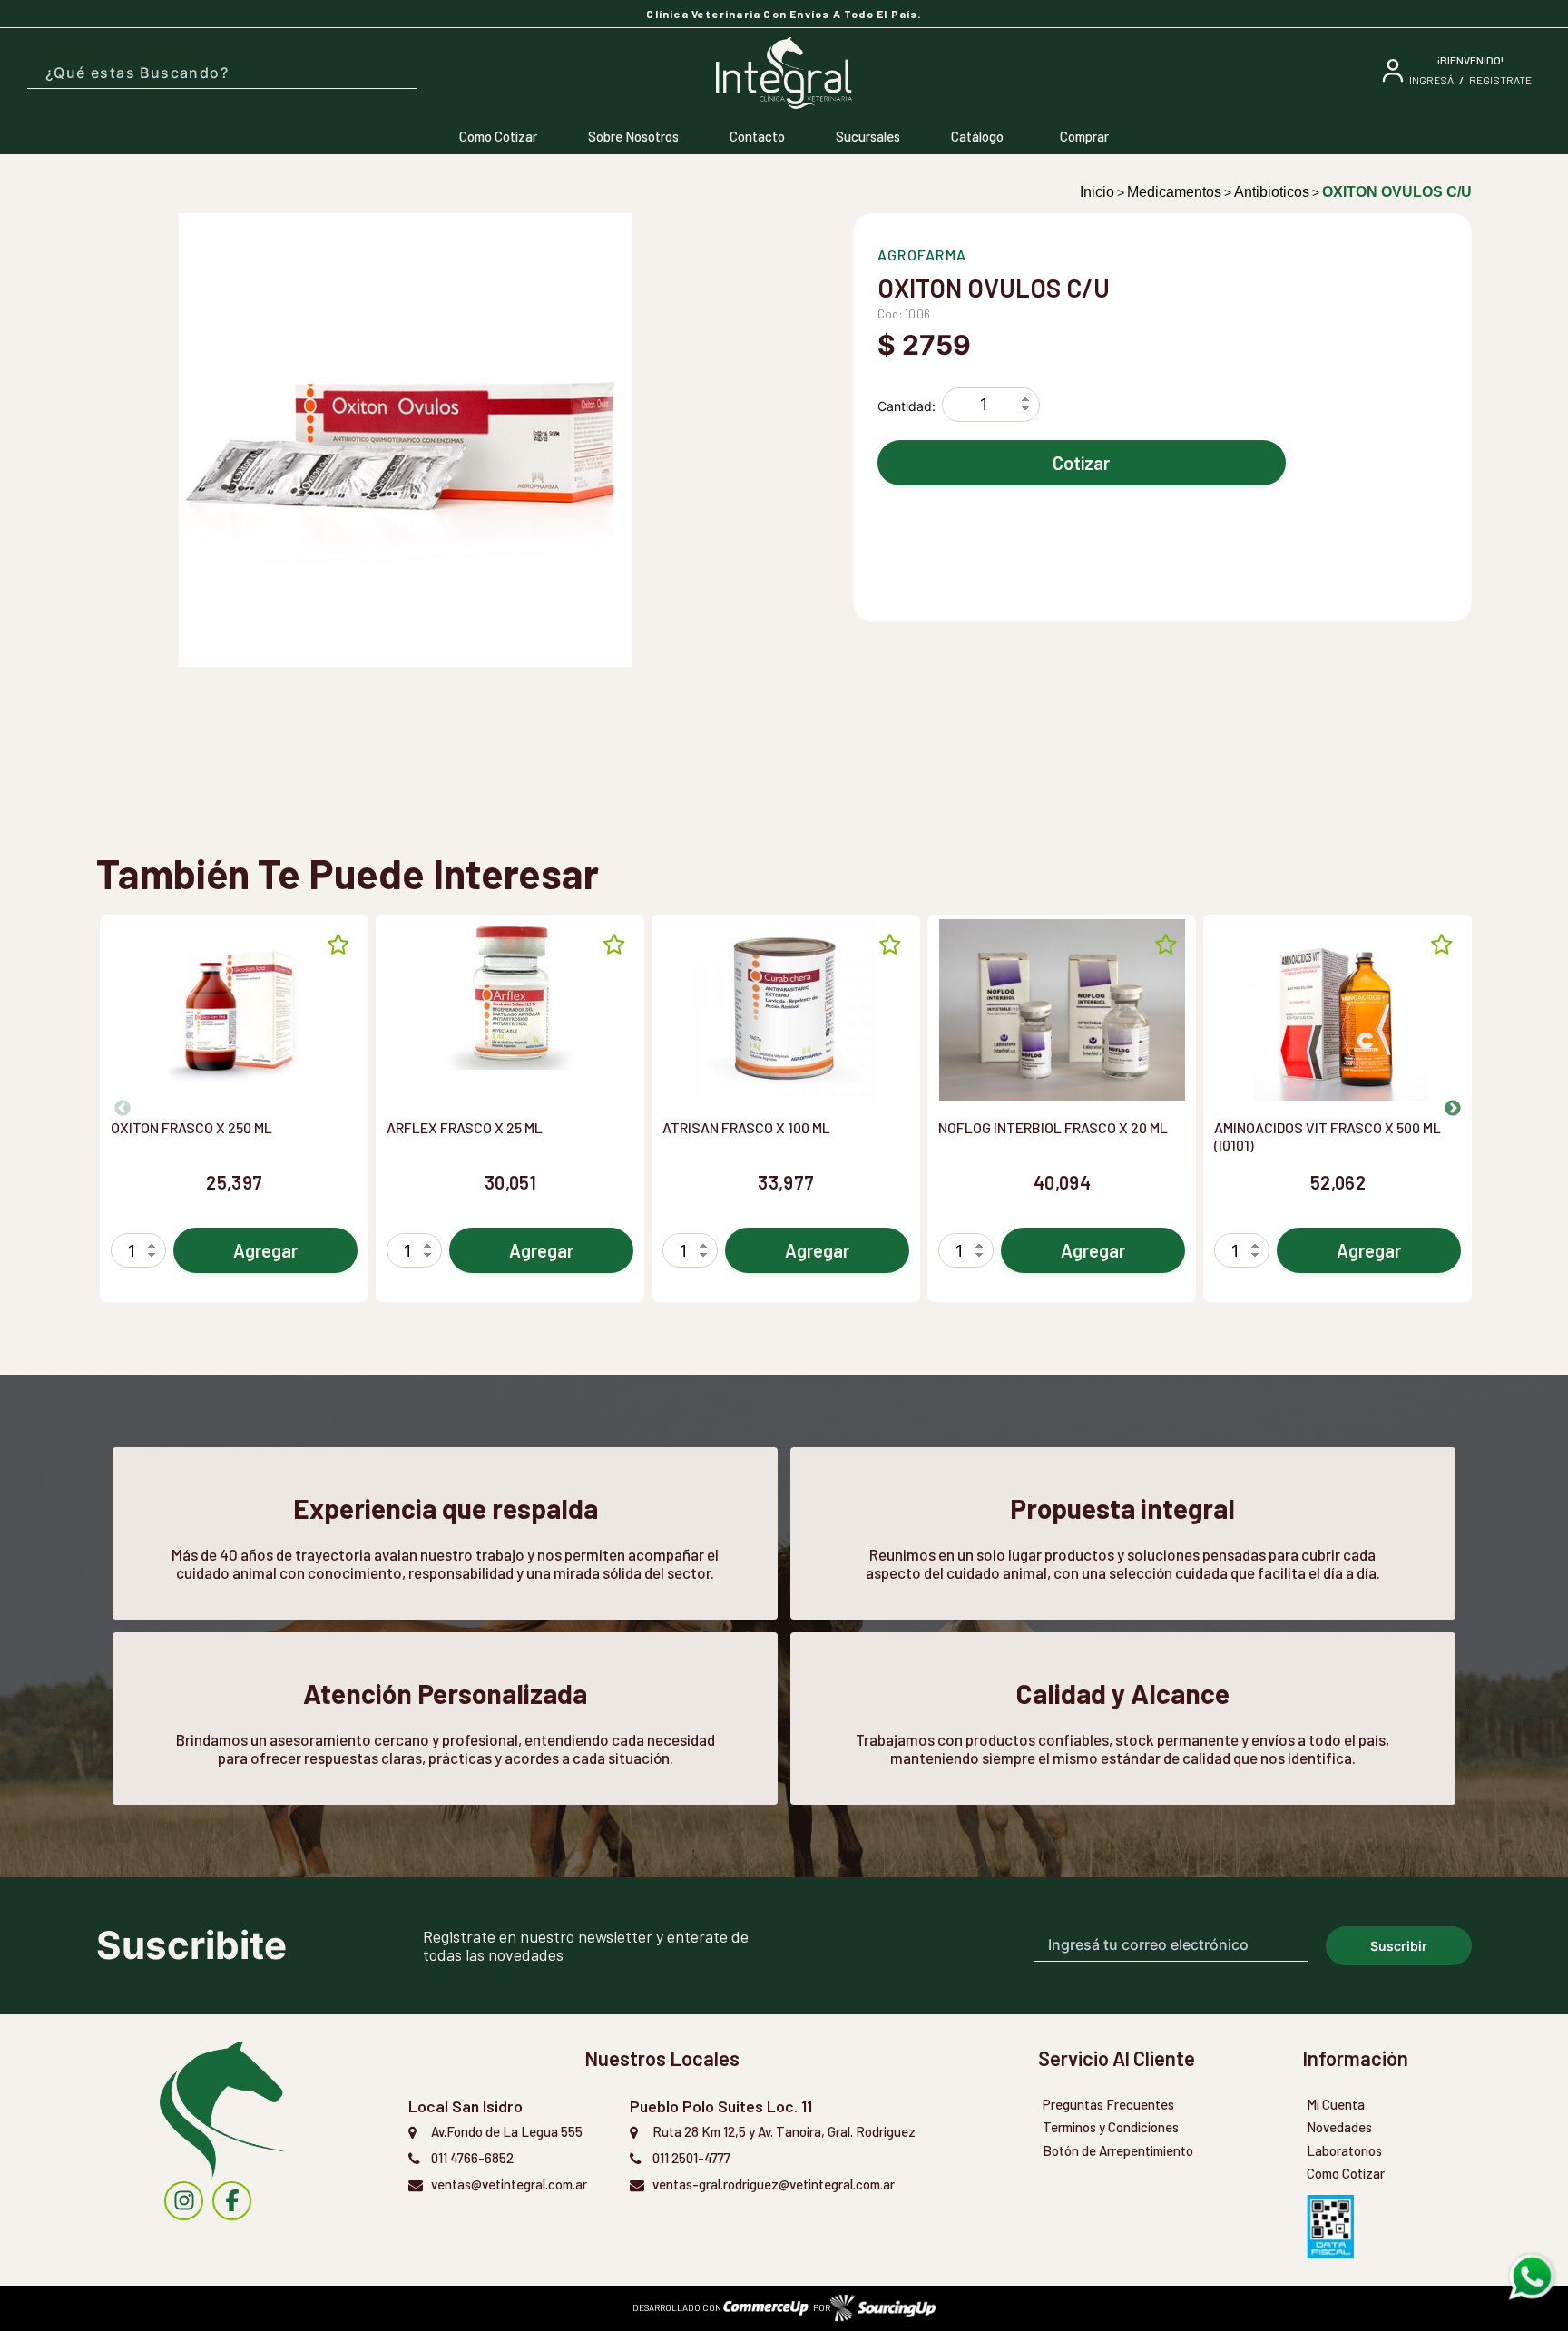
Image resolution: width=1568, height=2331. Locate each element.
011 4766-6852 (472, 2158)
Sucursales (868, 136)
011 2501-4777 (691, 2158)
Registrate (1500, 80)
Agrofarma (922, 255)
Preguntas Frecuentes (1108, 2104)
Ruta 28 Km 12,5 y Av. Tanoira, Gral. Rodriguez (784, 2131)
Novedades (1339, 2127)
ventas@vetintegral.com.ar (509, 2184)
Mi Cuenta (1336, 2104)
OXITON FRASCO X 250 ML (191, 1127)
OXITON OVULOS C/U (1397, 192)
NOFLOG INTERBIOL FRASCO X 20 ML (1053, 1127)
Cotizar (1081, 463)
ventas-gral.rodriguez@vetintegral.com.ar (774, 2184)
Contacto (757, 136)
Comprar (1084, 136)
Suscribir (1399, 1946)
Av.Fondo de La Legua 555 (507, 2131)
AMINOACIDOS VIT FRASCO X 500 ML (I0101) (1328, 1136)
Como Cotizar (498, 136)
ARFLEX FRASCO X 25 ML (465, 1127)
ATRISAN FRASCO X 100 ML (746, 1127)
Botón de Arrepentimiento (1118, 2150)
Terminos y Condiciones (1111, 2127)
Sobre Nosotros (633, 136)
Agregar (265, 1250)
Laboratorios (1344, 2150)
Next (1445, 1109)
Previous (114, 1109)
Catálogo (977, 136)
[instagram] (184, 2201)
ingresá (1431, 80)
